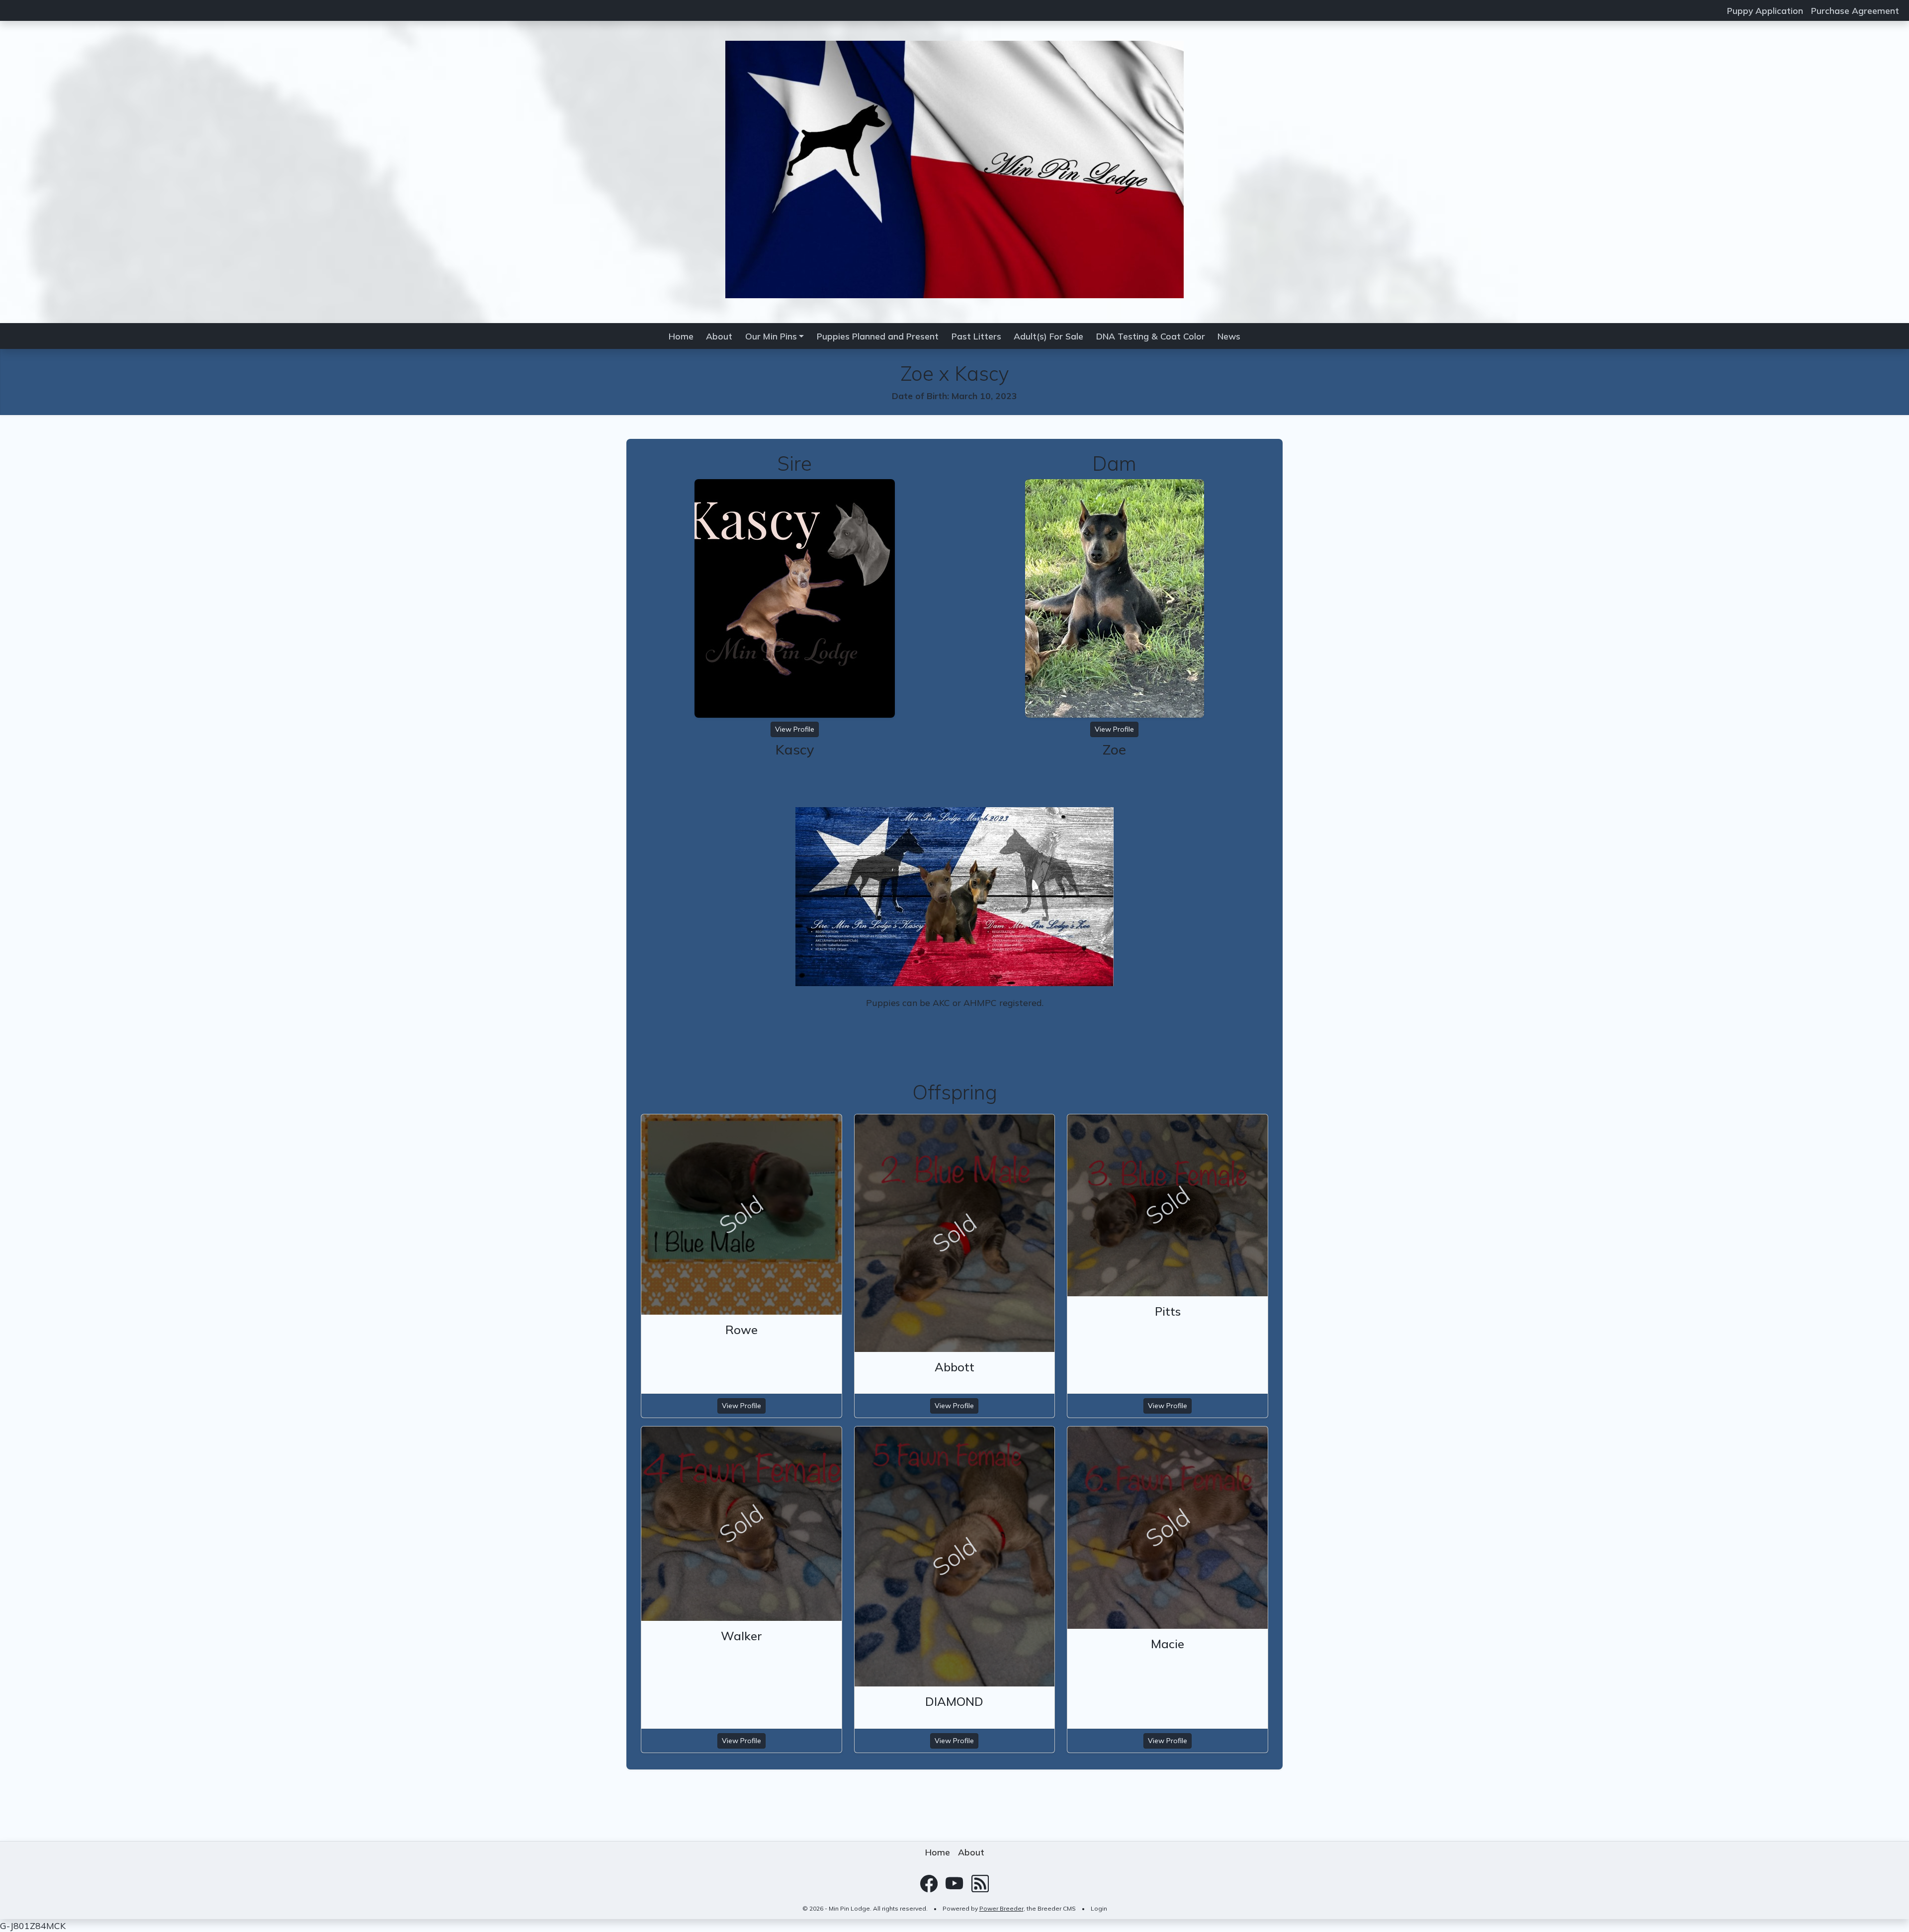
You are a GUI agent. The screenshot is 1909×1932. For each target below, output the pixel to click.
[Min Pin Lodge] (954, 168)
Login (1099, 1908)
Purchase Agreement (1855, 10)
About (719, 336)
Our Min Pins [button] (771, 336)
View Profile (795, 729)
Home (681, 336)
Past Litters (976, 336)
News (1229, 336)
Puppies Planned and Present (878, 336)
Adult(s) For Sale (1048, 336)
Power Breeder (1001, 1908)
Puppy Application (1765, 10)
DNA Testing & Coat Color (1151, 336)
